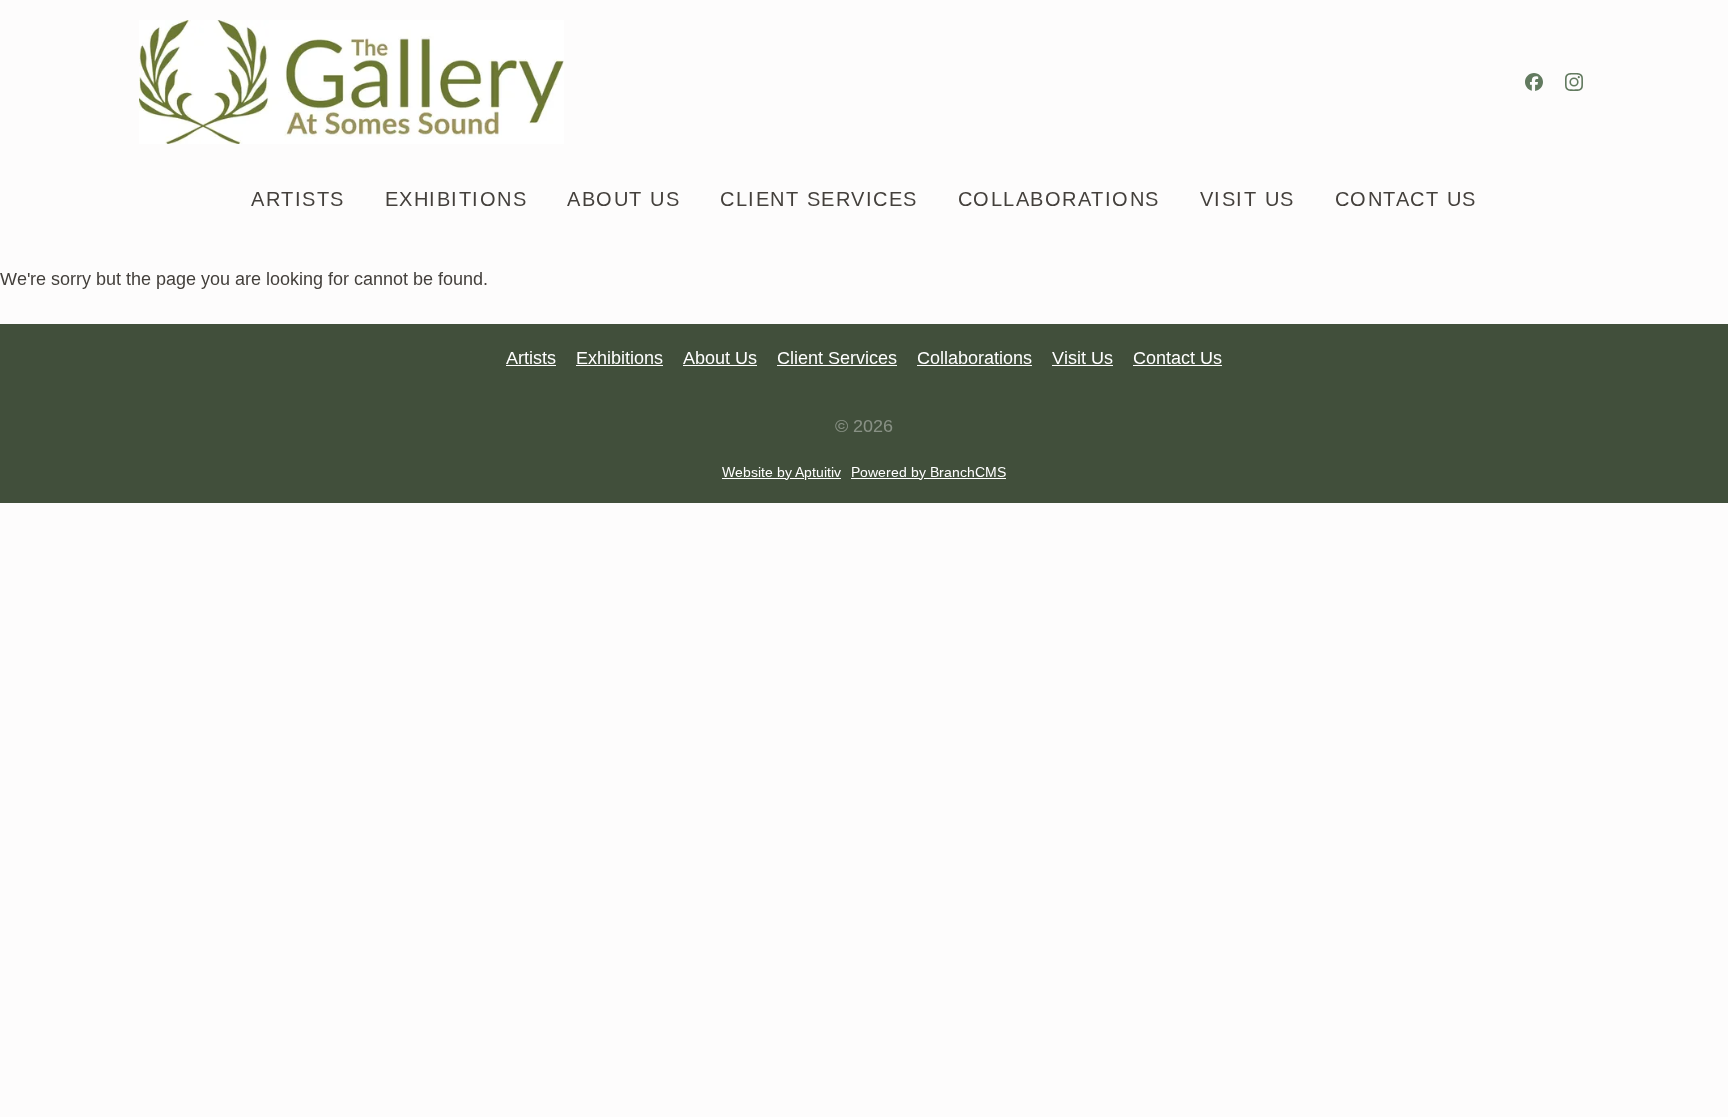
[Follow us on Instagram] (1574, 82)
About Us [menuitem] (623, 199)
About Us (720, 358)
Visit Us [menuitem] (1247, 199)
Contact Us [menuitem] (1406, 199)
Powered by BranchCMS (928, 472)
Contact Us (1177, 358)
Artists (531, 358)
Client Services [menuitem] (819, 199)
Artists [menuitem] (298, 199)
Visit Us (1082, 358)
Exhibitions (619, 358)
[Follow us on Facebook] (1534, 82)
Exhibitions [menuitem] (456, 199)
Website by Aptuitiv (781, 472)
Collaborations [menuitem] (1059, 199)
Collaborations (974, 358)
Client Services (837, 358)
